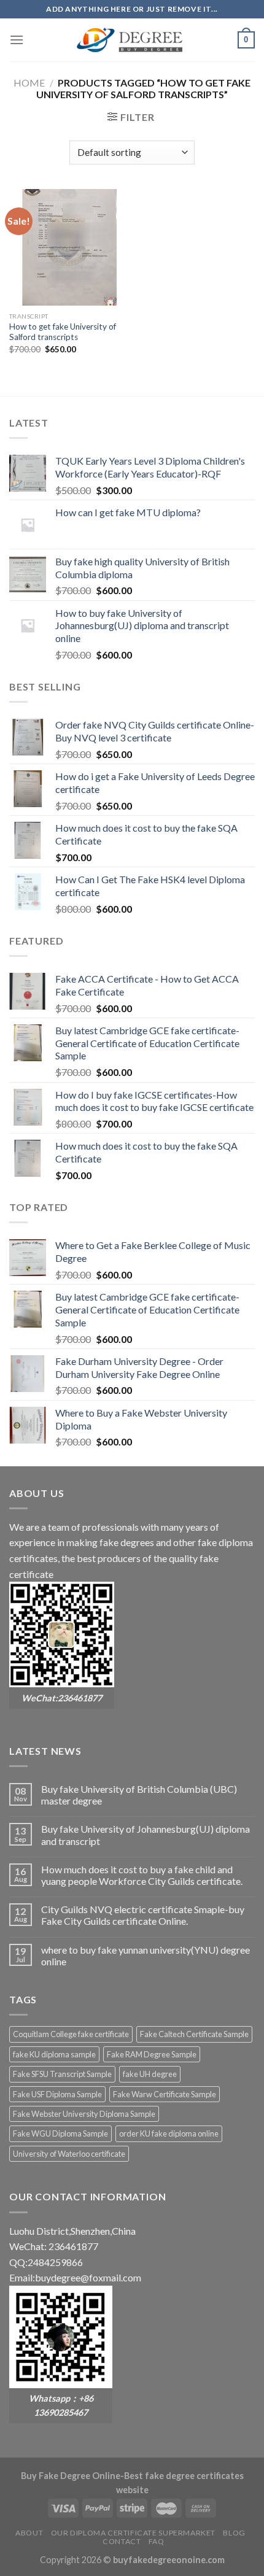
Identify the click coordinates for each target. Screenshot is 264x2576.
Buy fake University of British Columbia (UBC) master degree (139, 1795)
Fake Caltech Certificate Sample (194, 2034)
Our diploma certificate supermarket (133, 2533)
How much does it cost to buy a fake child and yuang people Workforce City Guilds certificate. (142, 1875)
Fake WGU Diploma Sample (60, 2133)
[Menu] (17, 40)
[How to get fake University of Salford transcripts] (68, 247)
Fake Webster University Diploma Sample (84, 2114)
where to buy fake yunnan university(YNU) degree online (146, 1955)
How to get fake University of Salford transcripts (63, 332)
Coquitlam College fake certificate (71, 2034)
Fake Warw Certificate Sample (165, 2094)
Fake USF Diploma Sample (57, 2094)
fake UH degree (150, 2074)
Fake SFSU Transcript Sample (62, 2074)
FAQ (157, 2541)
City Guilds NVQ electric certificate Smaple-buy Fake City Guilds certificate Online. (143, 1915)
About (29, 2533)
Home (29, 83)
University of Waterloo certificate (69, 2154)
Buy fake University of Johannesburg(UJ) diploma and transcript (146, 1835)
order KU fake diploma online (169, 2133)
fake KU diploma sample (54, 2054)
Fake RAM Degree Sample (152, 2054)
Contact (122, 2541)
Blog (234, 2533)
